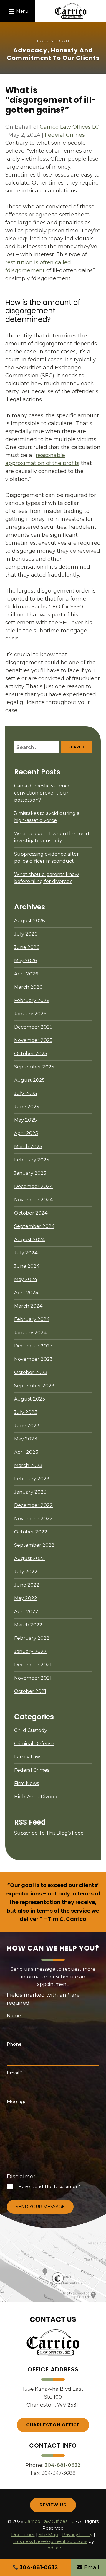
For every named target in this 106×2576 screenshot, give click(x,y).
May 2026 (25, 961)
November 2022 (33, 1519)
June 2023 (27, 1426)
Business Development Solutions (50, 2541)
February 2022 (32, 1638)
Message (17, 2101)
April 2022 (26, 1612)
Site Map (48, 2535)
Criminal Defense (34, 1744)
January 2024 (30, 1333)
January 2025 (30, 1173)
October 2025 (31, 1054)
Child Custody (31, 1730)
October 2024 (31, 1213)
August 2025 (29, 1080)
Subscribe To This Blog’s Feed (49, 1833)
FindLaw (53, 2548)
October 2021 (30, 1691)
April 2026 (26, 974)
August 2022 (30, 1558)
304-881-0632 (63, 2465)
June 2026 (27, 947)
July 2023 (26, 1412)
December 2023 (33, 1346)
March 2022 (28, 1625)
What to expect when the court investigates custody (52, 837)
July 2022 (26, 1572)
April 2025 (26, 1133)
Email (15, 2073)
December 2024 (33, 1186)
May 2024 (26, 1279)
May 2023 (26, 1439)
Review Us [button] (53, 2505)
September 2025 (34, 1067)
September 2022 (34, 1545)
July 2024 (26, 1253)
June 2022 (27, 1585)
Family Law (27, 1757)
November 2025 (33, 1040)
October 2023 (31, 1372)
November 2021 (33, 1678)
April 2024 (26, 1293)
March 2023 (28, 1465)
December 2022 (33, 1505)
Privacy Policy (77, 2535)
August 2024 (30, 1240)
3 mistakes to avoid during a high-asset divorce (47, 817)
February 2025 (32, 1160)
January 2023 (30, 1492)
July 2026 (26, 934)
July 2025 (26, 1093)
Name (14, 2015)
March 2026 (28, 987)
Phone (14, 2044)
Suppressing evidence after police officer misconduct (47, 858)
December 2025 (33, 1027)
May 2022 (26, 1598)
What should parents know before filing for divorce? (47, 878)
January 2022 (30, 1651)
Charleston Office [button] (53, 2425)
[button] (18, 11)
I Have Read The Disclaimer (48, 2186)
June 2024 (27, 1266)
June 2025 (27, 1107)
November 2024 (33, 1200)
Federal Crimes (65, 135)
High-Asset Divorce (36, 1797)
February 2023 (32, 1479)
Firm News (26, 1783)
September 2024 (34, 1226)
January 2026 (30, 1014)
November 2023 (33, 1359)
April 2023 (26, 1452)
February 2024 (32, 1319)
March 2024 (28, 1306)
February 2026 (32, 1000)
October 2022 (31, 1532)
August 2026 (29, 921)
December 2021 (33, 1665)
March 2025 (28, 1147)
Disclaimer (21, 2177)
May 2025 (25, 1120)
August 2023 (30, 1399)
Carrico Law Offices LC (69, 127)
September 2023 (34, 1386)
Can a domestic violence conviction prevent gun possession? (42, 793)
